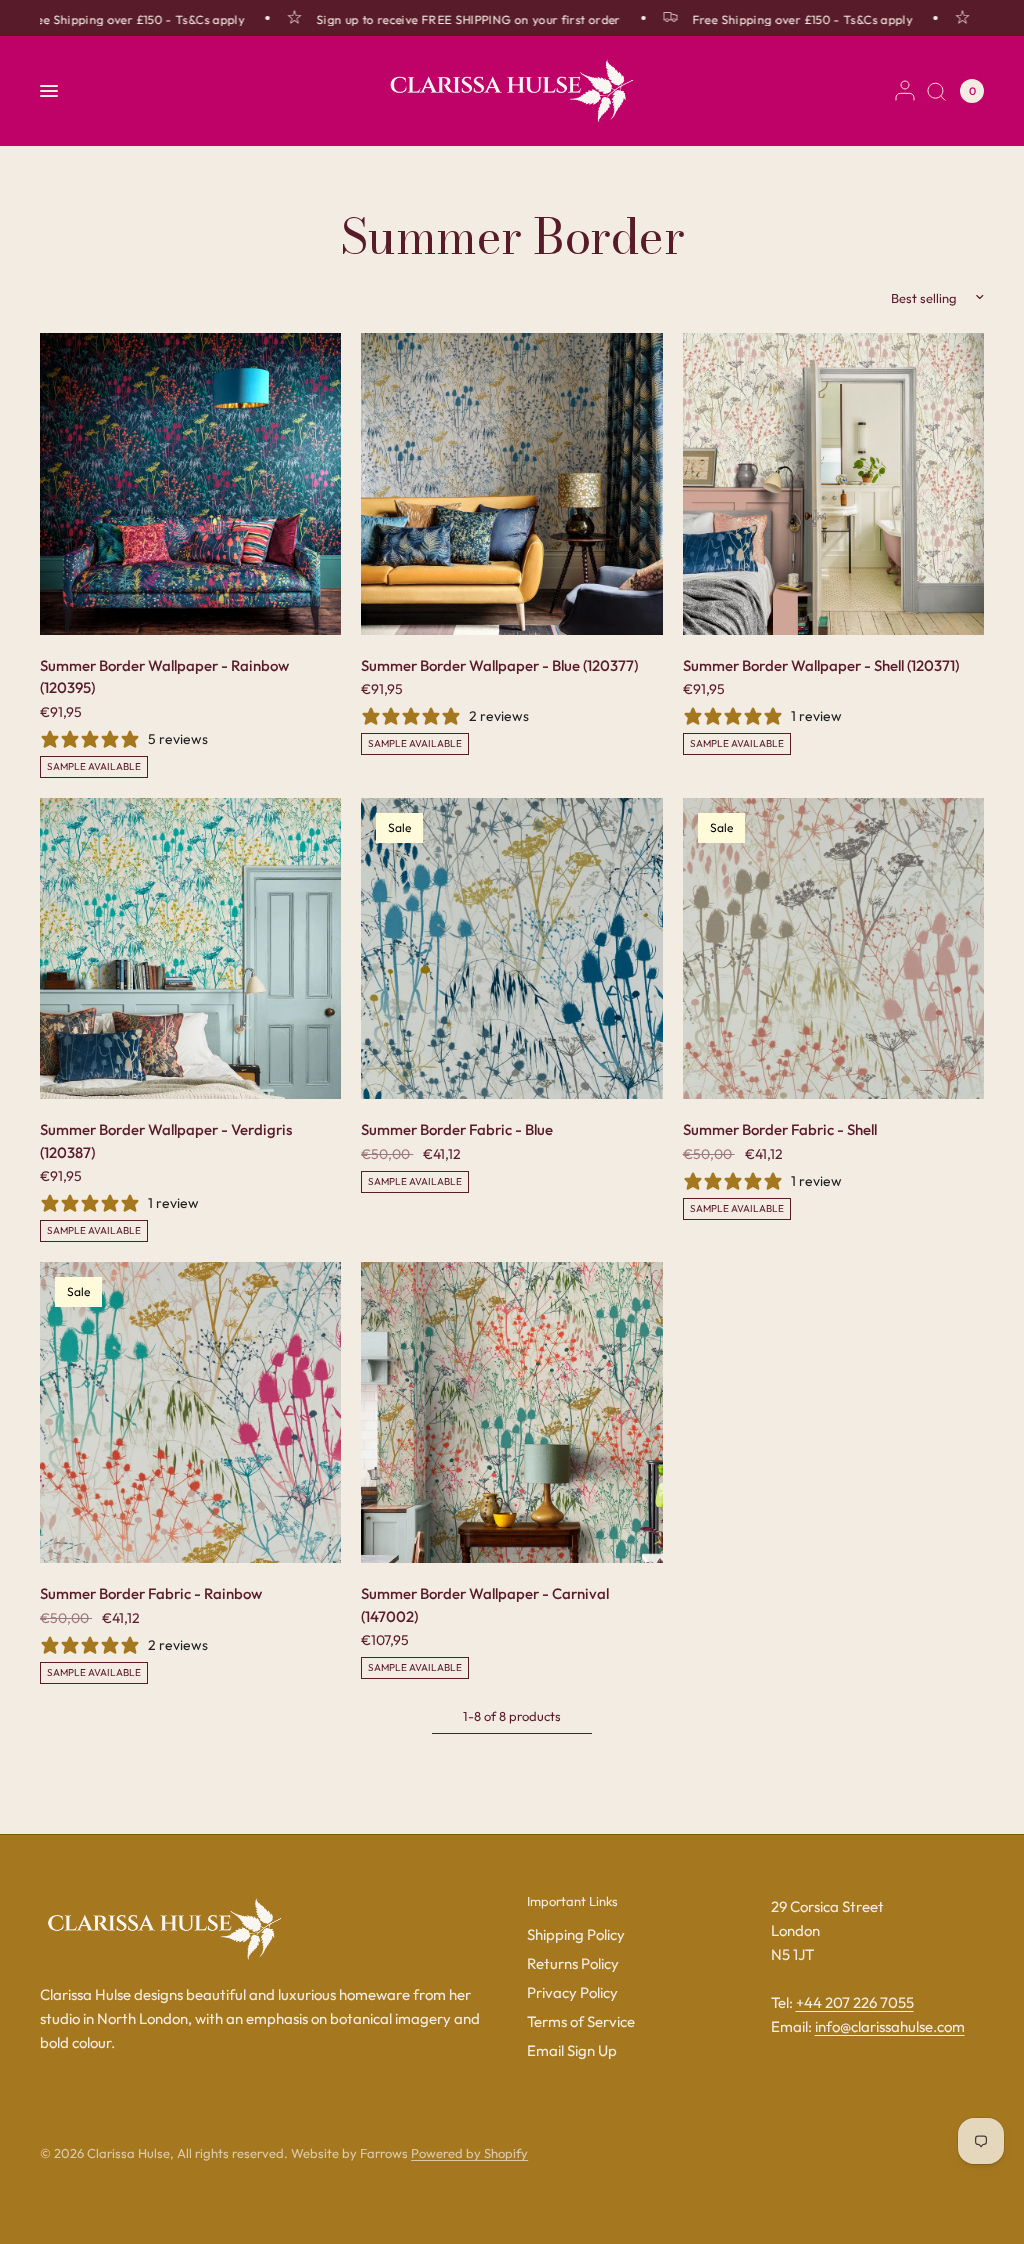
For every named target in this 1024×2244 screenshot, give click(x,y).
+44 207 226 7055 (855, 2002)
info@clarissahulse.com (890, 2026)
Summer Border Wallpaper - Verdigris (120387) (166, 1141)
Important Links (572, 1901)
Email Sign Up (572, 2050)
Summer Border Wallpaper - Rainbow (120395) (164, 677)
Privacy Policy (572, 1992)
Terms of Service (581, 2021)
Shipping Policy (576, 1934)
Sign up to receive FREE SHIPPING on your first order (441, 19)
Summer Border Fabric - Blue (457, 1129)
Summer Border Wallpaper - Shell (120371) (821, 665)
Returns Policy (573, 1963)
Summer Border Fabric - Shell (780, 1129)
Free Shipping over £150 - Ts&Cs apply (775, 19)
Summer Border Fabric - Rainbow (151, 1593)
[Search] (936, 91)
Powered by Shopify (469, 2153)
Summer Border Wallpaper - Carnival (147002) (485, 1605)
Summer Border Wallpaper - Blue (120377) (499, 665)
